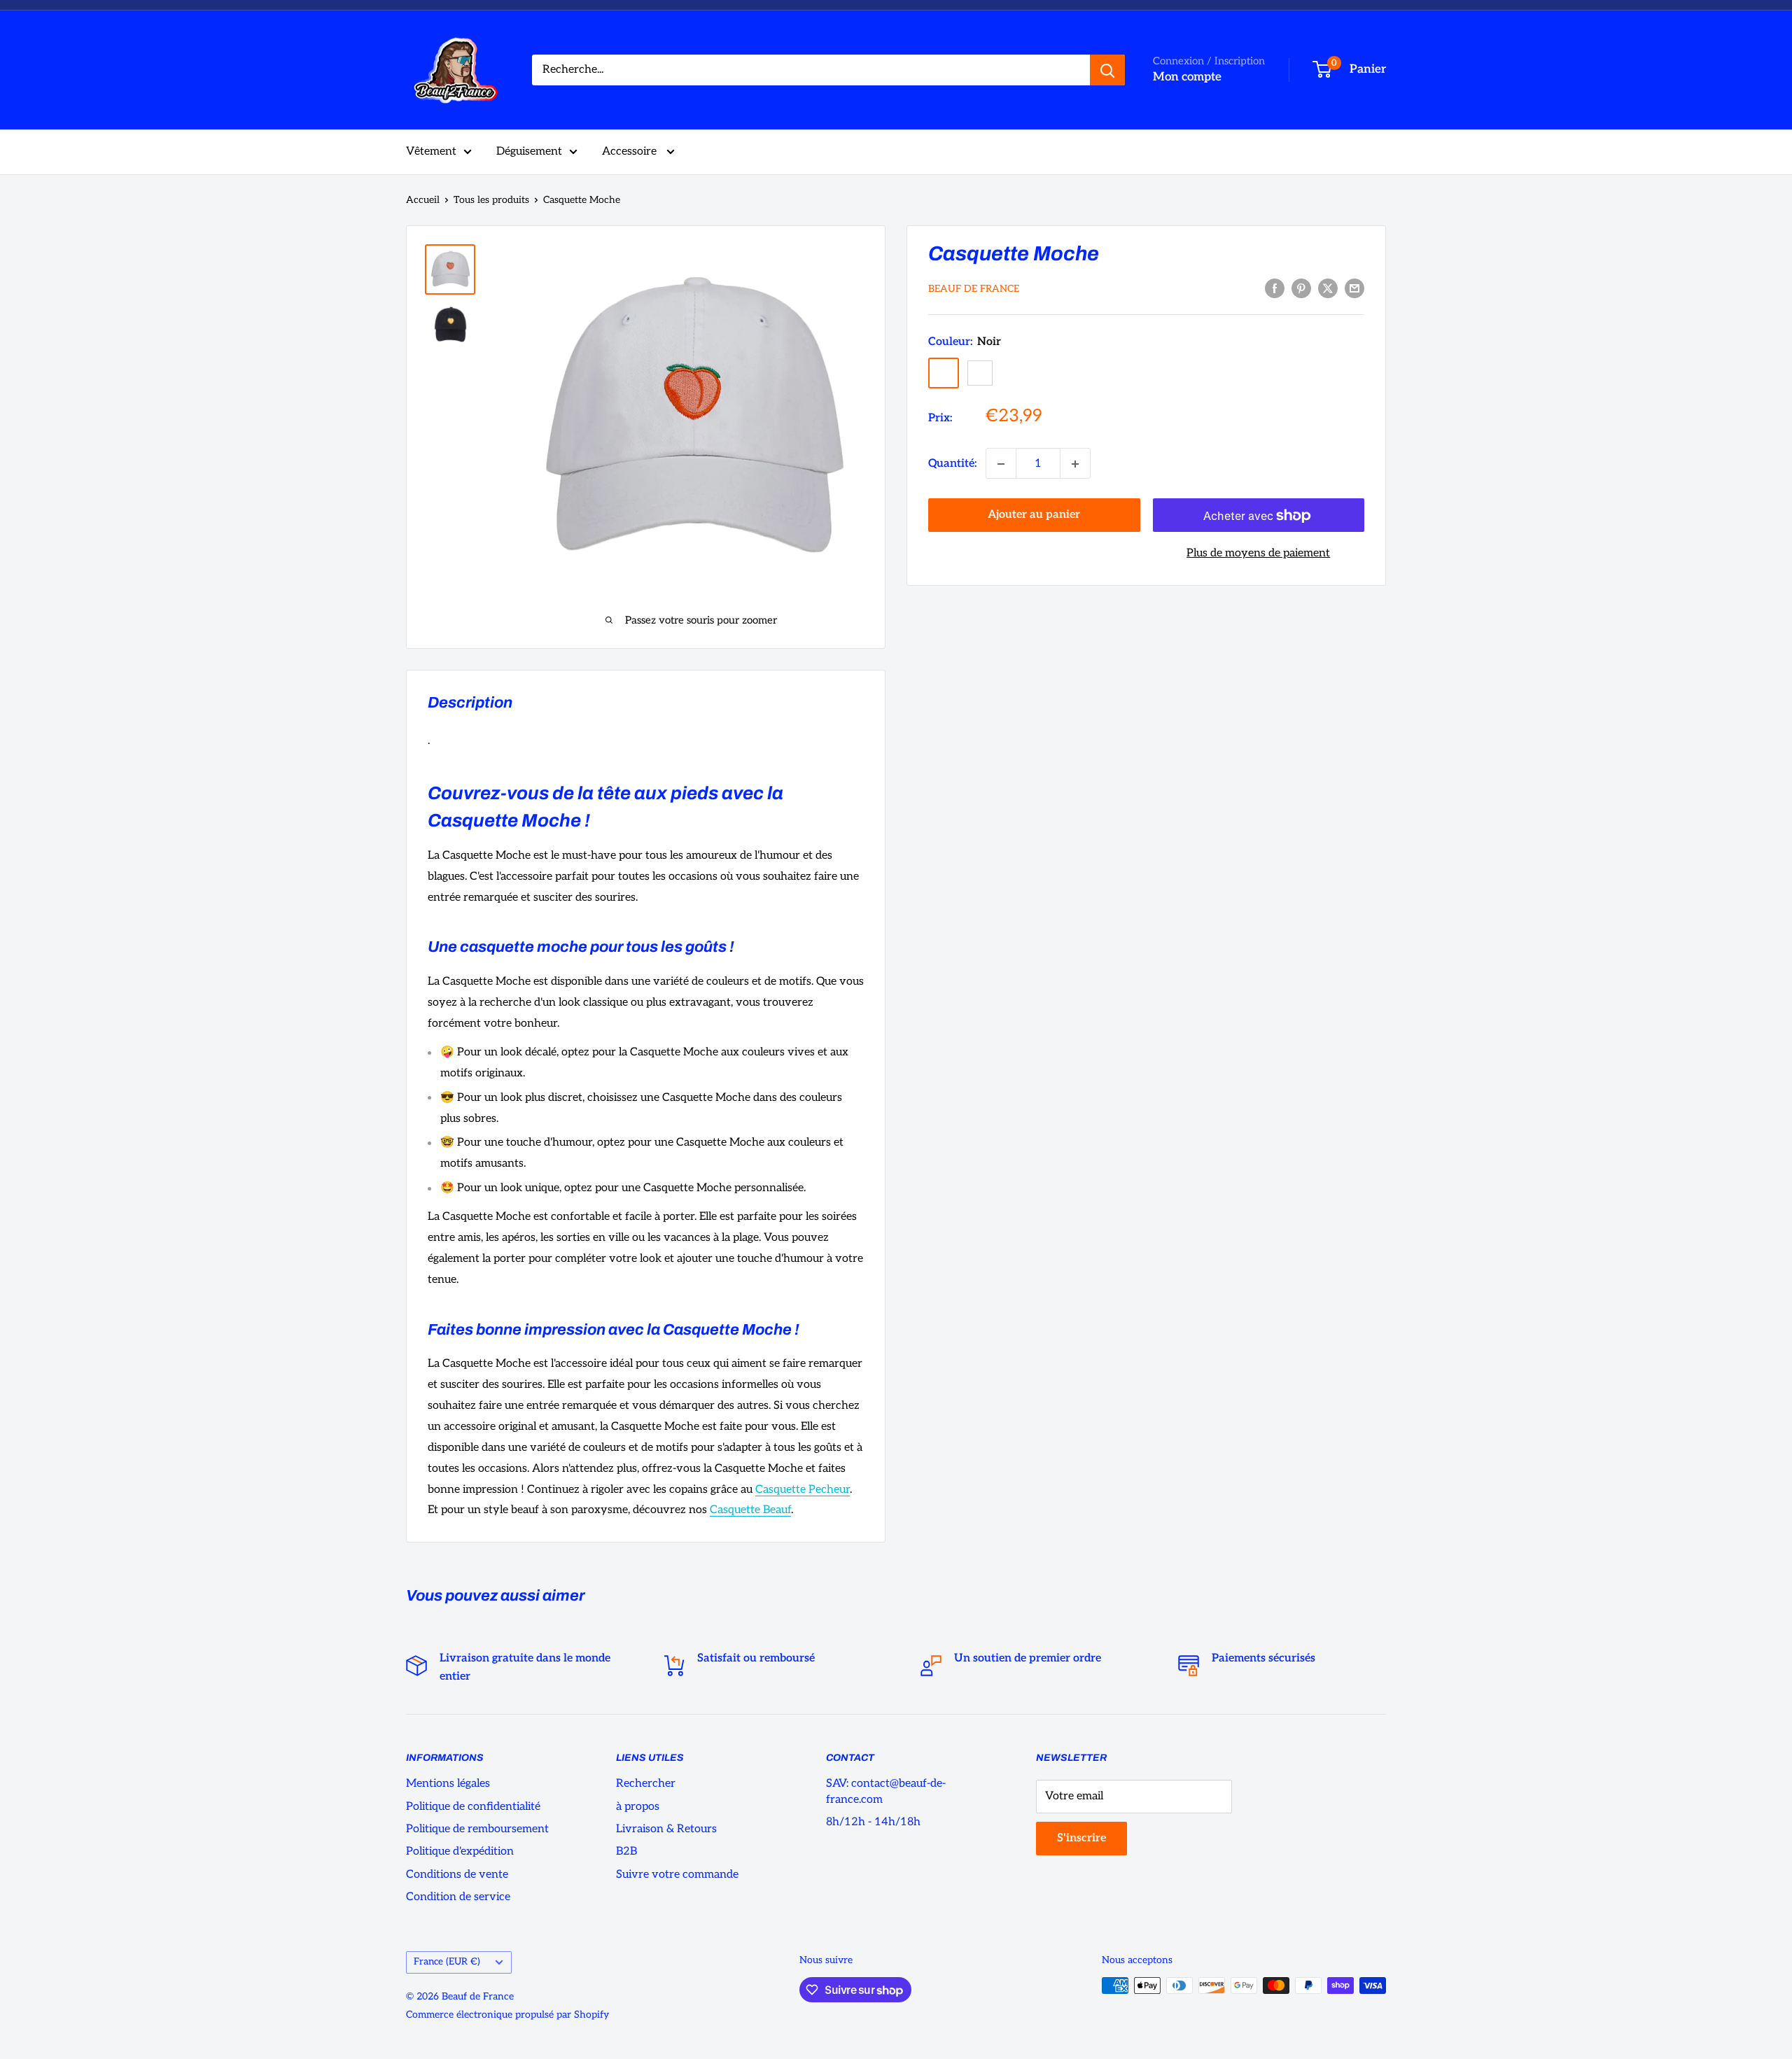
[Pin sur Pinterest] (1301, 288)
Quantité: (953, 464)
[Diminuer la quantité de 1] (1001, 464)
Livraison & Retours (666, 1829)
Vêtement (431, 152)
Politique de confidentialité (473, 1807)
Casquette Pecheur (803, 1490)
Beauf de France (974, 289)
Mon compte (1187, 77)
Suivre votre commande (677, 1875)
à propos (638, 1807)
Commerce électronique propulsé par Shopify (507, 2015)
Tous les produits (491, 200)
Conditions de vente (457, 1875)
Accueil (423, 200)
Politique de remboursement (477, 1829)
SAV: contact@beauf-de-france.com (886, 1791)
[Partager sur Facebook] (1275, 288)
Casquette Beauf (750, 1510)
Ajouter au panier (1034, 515)
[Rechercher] (1107, 70)
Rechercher (646, 1784)
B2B (626, 1851)
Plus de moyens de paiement (1258, 554)
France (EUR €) (447, 1962)
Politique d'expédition (460, 1851)
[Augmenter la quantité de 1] (1075, 464)
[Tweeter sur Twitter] (1328, 288)
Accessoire (631, 152)
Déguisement (529, 152)
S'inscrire (1081, 1838)
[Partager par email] (1354, 288)
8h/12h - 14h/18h (873, 1822)
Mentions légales (448, 1784)
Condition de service (458, 1897)
